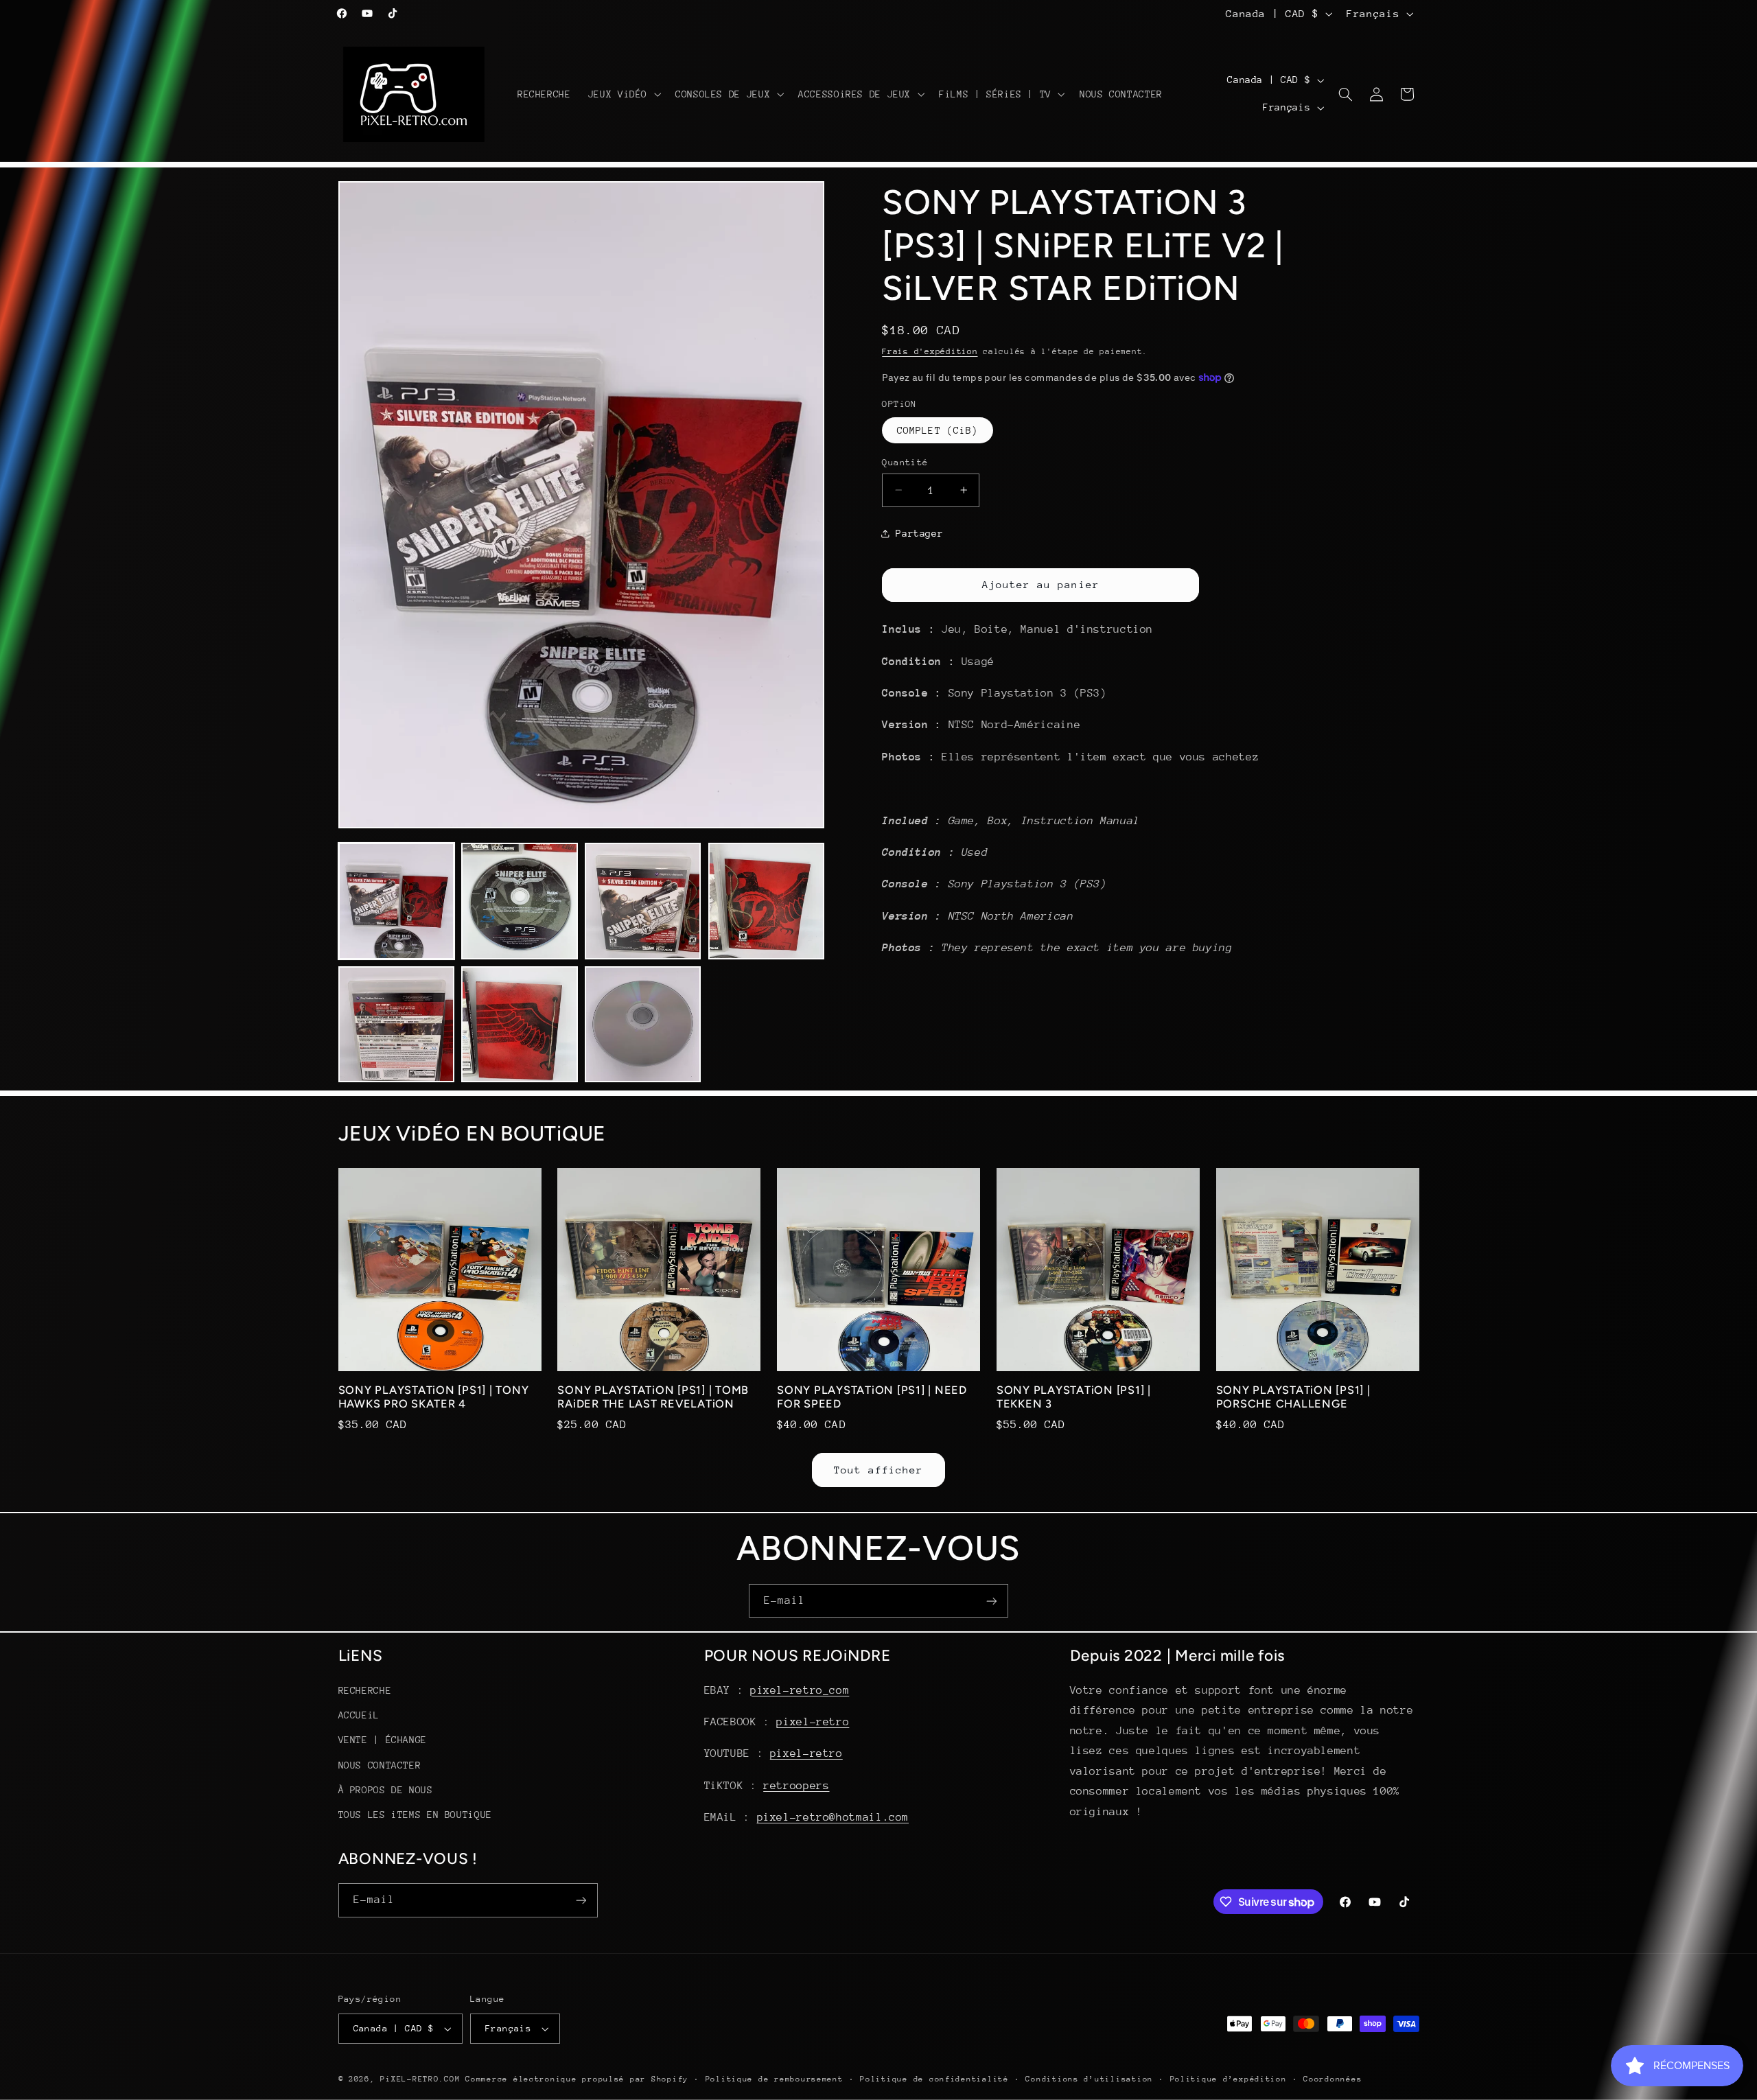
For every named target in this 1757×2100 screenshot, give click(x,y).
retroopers (796, 1786)
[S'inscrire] (992, 1601)
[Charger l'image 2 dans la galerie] (519, 901)
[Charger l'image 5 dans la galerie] (396, 1024)
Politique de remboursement (775, 2079)
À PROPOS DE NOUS (386, 1790)
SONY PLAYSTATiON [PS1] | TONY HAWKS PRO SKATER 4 (434, 1397)
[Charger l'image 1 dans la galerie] (396, 901)
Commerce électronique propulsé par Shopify (577, 2079)
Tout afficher (879, 1470)
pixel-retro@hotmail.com (833, 1817)
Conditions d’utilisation (1089, 2079)
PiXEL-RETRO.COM (420, 2079)
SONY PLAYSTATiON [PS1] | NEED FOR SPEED (872, 1397)
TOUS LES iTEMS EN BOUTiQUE (415, 1815)
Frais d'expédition (930, 351)
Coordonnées (1333, 2079)
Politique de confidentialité (934, 2079)
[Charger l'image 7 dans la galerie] (643, 1024)
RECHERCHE (365, 1690)
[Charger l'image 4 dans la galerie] (766, 901)
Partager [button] (919, 533)
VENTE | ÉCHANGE (383, 1740)
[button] (623, 94)
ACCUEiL (359, 1715)
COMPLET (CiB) (938, 430)
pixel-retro (813, 1722)
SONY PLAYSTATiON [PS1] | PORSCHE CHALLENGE (1293, 1397)
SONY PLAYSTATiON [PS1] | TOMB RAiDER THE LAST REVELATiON (653, 1397)
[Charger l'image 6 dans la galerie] (519, 1024)
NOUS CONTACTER (380, 1765)
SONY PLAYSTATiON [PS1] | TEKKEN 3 (1074, 1397)
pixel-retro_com (800, 1690)
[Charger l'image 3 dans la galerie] (643, 901)
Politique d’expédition (1229, 2079)
